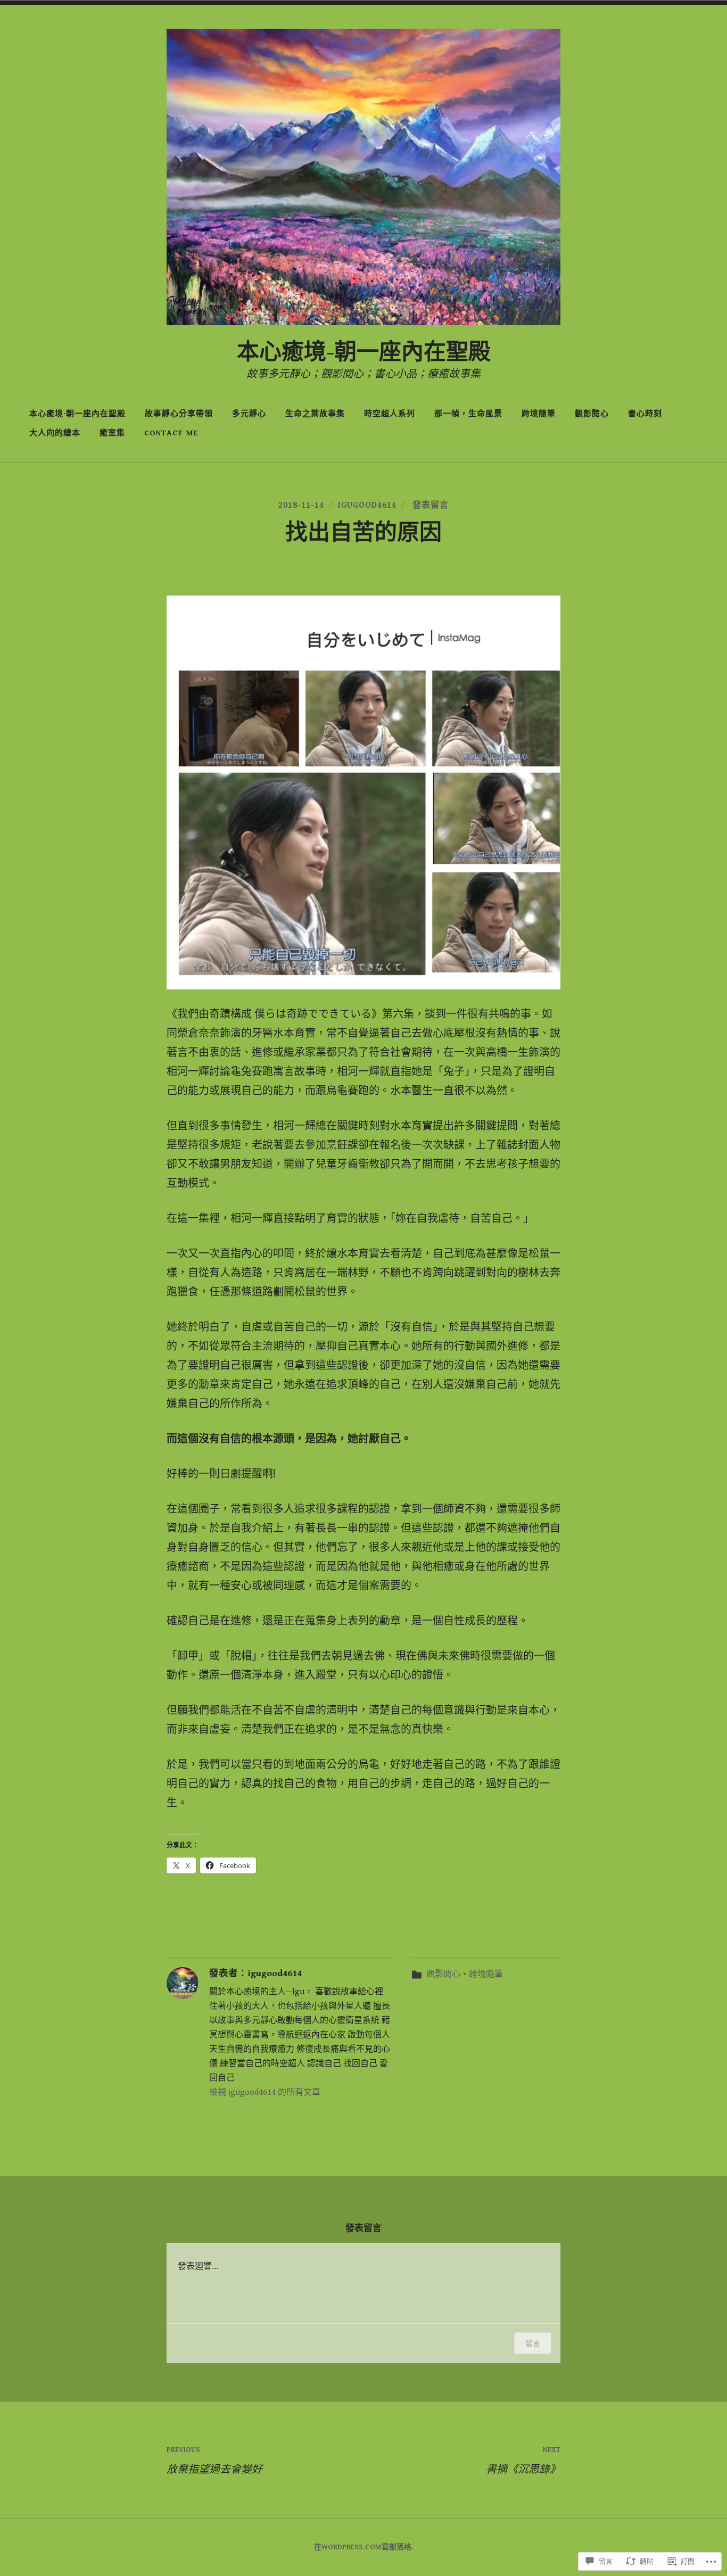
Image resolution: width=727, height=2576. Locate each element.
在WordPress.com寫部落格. (364, 2547)
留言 (533, 2343)
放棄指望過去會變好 (214, 2461)
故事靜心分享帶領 (179, 414)
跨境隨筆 (539, 414)
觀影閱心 (592, 414)
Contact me (171, 433)
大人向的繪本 (55, 433)
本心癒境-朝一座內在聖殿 (364, 353)
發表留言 (429, 505)
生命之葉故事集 (315, 414)
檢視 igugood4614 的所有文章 (265, 2092)
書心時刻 (645, 414)
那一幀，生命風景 (468, 414)
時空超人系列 (390, 414)
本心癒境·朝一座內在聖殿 (77, 414)
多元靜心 (249, 414)
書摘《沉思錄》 (523, 2461)
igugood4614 (367, 505)
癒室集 (112, 433)
